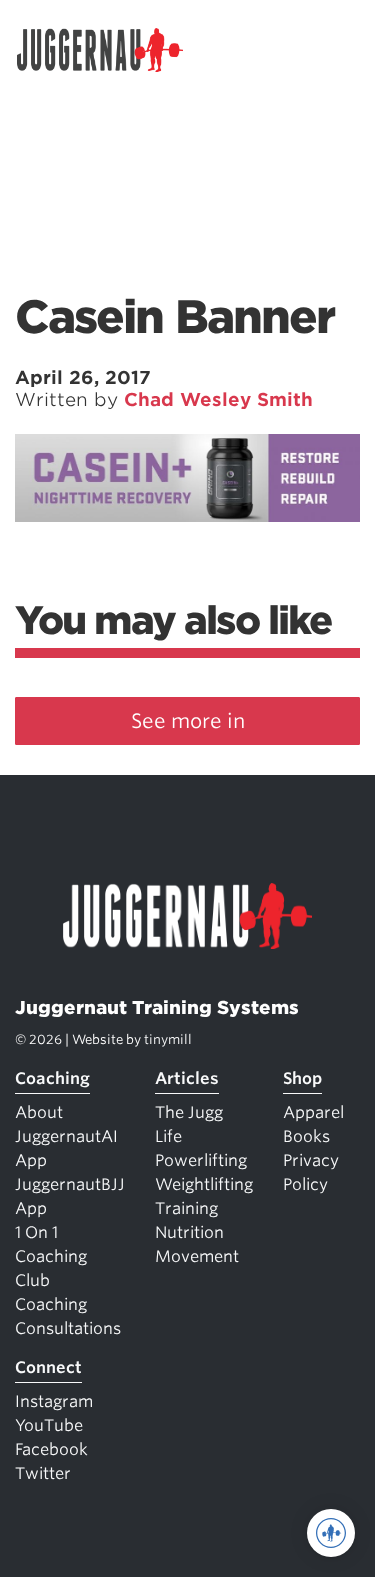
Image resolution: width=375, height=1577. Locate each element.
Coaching (52, 1078)
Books (306, 1136)
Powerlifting (201, 1160)
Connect (48, 1367)
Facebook (51, 1449)
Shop (302, 1078)
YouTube (49, 1425)
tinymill (168, 1039)
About (39, 1112)
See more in (188, 721)
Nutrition (189, 1232)
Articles (187, 1078)
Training (186, 1208)
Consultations (68, 1328)
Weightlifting (204, 1184)
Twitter (43, 1473)
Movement (197, 1256)
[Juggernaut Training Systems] (109, 50)
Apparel (313, 1112)
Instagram (54, 1401)
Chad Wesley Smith (218, 399)
